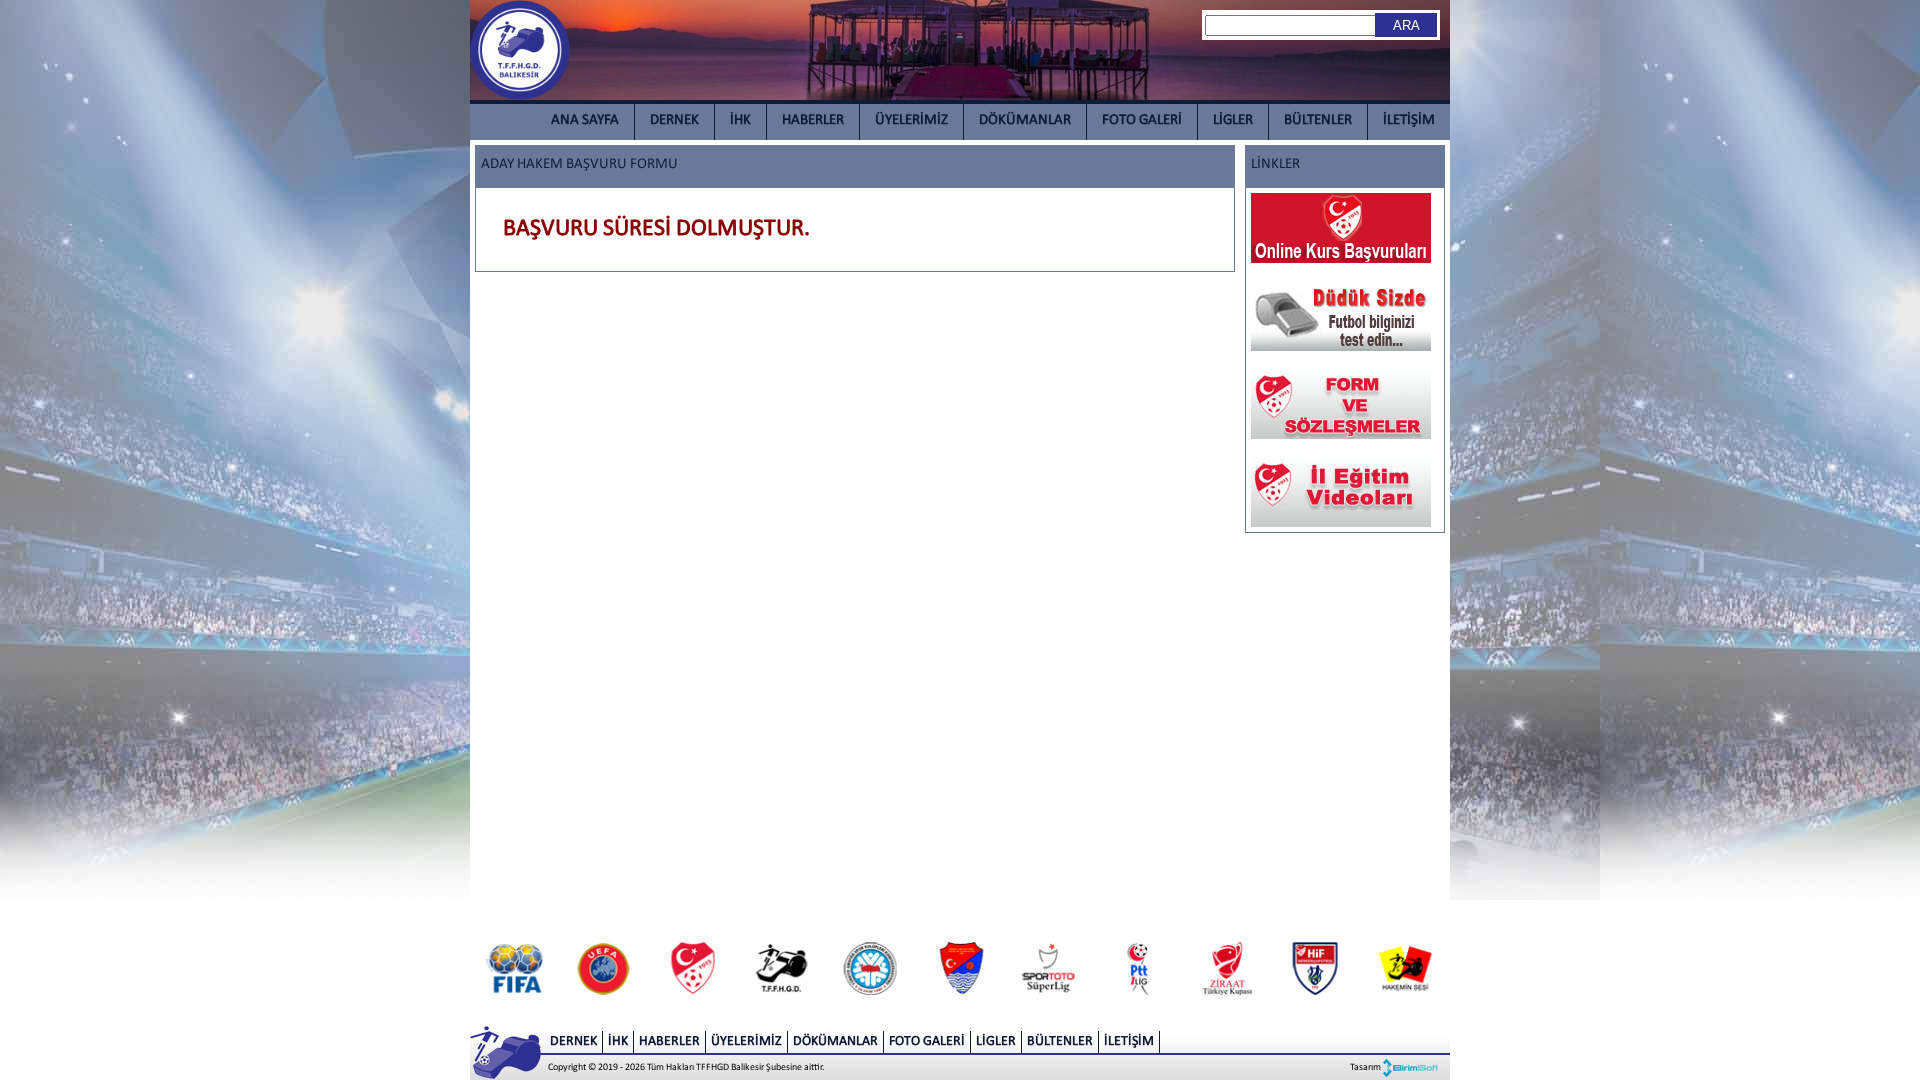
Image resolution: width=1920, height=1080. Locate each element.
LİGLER (1233, 120)
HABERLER (813, 120)
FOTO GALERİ (1142, 120)
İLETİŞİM (1409, 120)
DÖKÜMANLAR (1025, 120)
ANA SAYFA (585, 120)
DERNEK (674, 120)
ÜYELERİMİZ (911, 120)
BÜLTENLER (1318, 120)
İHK (740, 120)
